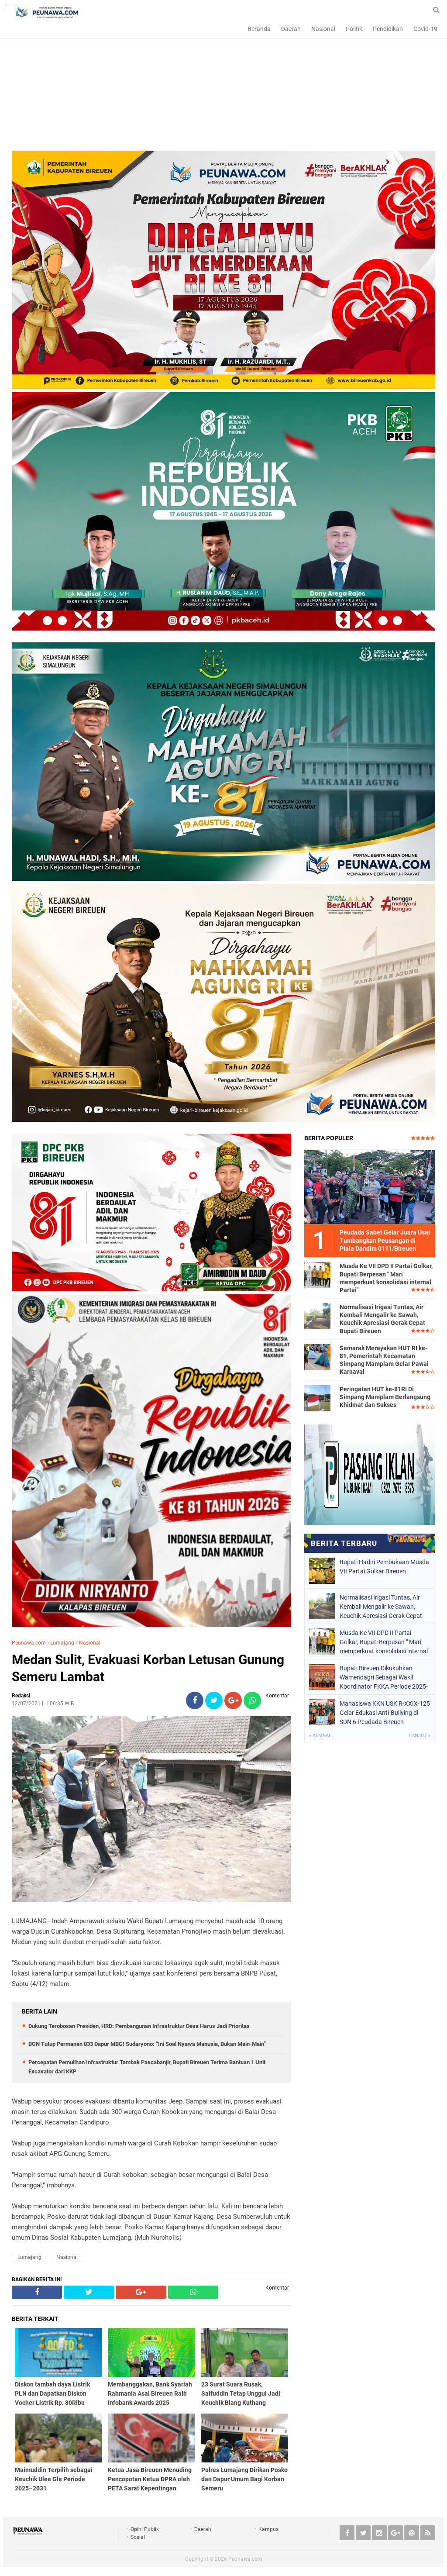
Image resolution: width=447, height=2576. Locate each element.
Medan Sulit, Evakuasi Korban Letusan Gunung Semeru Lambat (148, 1668)
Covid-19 (425, 29)
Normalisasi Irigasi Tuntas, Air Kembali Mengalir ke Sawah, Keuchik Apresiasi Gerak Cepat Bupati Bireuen (382, 1319)
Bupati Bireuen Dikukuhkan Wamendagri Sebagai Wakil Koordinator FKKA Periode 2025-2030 (384, 1677)
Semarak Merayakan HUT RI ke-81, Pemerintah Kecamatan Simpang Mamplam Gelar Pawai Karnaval (384, 1360)
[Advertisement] (223, 90)
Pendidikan (388, 29)
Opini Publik (145, 2529)
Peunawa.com (29, 1643)
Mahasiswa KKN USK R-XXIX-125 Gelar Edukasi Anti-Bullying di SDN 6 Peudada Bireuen (385, 1713)
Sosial (138, 2537)
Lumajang (62, 1643)
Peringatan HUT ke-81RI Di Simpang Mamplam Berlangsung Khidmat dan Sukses (385, 1397)
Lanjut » (420, 1736)
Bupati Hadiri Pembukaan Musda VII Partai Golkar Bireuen (384, 1567)
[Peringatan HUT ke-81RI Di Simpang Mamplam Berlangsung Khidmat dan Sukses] (317, 1398)
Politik (354, 29)
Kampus (268, 2529)
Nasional (323, 29)
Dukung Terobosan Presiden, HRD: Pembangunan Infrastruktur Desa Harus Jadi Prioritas (139, 2026)
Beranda (259, 29)
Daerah (291, 29)
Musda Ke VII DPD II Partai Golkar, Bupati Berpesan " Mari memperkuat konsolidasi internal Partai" (386, 1278)
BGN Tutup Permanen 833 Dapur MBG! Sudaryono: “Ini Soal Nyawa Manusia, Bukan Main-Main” (147, 2044)
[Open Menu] (11, 10)
